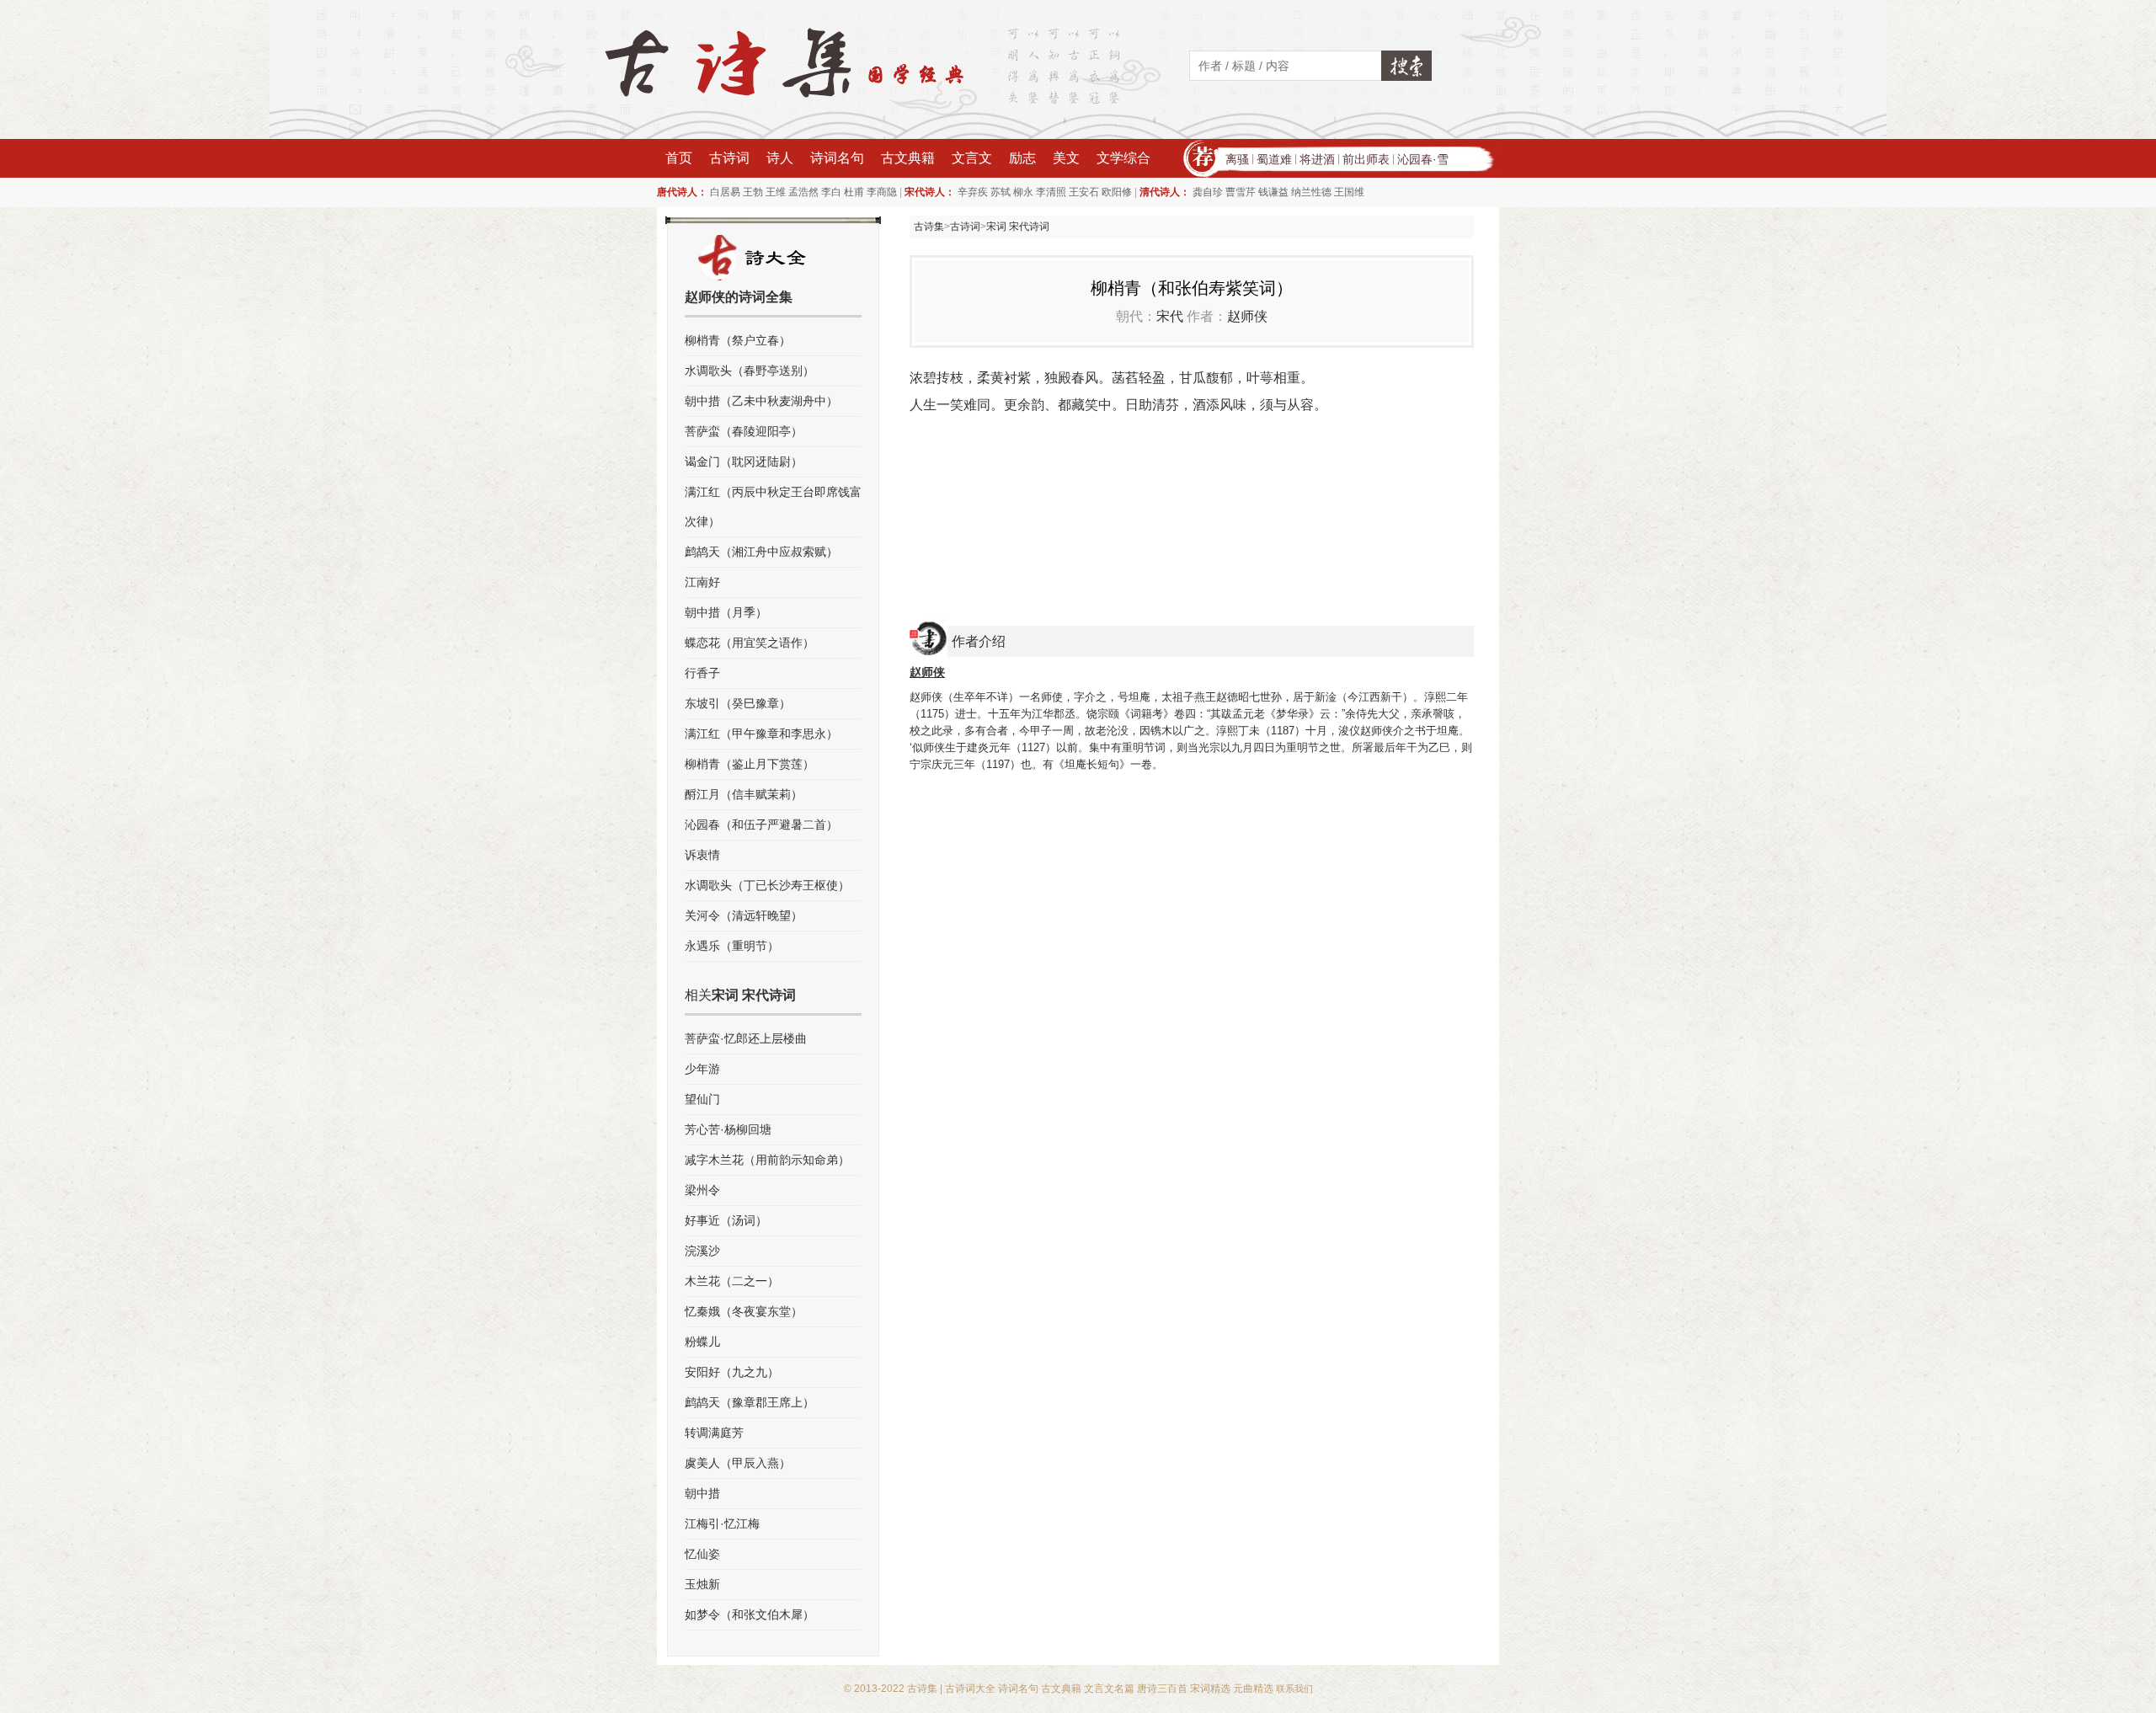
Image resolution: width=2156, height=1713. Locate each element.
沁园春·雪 (1423, 159)
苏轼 (1001, 192)
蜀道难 (1274, 159)
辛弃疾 (973, 192)
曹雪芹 (1241, 192)
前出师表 (1366, 159)
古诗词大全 (970, 1689)
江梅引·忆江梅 (722, 1524)
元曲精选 (1253, 1689)
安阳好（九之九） (732, 1372)
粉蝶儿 (702, 1342)
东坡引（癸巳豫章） (738, 703)
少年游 (702, 1069)
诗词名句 (837, 158)
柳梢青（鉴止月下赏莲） (750, 764)
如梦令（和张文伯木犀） (750, 1614)
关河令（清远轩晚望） (744, 915)
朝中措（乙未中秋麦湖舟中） (761, 401)
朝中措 (702, 1493)
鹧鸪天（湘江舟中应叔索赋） (761, 552)
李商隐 (882, 192)
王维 (776, 192)
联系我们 (1294, 1689)
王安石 (1084, 192)
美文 (1066, 158)
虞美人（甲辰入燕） (738, 1463)
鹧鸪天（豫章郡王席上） (750, 1402)
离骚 (1237, 159)
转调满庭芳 (714, 1433)
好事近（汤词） (726, 1220)
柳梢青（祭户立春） (738, 340)
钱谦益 (1273, 192)
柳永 (1023, 192)
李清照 (1051, 192)
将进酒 (1317, 159)
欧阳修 (1117, 192)
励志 (1022, 158)
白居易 (725, 192)
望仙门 (702, 1099)
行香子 (702, 673)
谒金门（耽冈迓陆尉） (744, 462)
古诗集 (929, 227)
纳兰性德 (1311, 192)
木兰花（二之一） (732, 1281)
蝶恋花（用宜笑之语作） (750, 643)
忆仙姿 (702, 1554)
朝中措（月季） (726, 612)
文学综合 (1123, 158)
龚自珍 (1208, 192)
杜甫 (854, 192)
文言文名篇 (1109, 1689)
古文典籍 (908, 158)
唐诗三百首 (1162, 1689)
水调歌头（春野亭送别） (750, 371)
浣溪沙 (702, 1251)
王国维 (1349, 192)
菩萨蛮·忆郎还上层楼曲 (746, 1038)
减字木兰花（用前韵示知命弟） (767, 1160)
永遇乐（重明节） (732, 946)
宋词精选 (1210, 1689)
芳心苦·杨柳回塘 (728, 1129)
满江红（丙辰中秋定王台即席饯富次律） (773, 507)
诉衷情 (702, 855)
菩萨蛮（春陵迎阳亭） (744, 431)
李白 (831, 192)
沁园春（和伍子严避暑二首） (761, 824)
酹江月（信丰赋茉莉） (744, 794)
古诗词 (729, 158)
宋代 (1170, 316)
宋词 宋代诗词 (1018, 227)
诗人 (780, 158)
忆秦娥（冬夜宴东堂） (744, 1311)
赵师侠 (1247, 316)
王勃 (753, 192)
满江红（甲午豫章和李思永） (761, 734)
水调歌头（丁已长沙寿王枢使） (767, 885)
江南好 (702, 582)
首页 (679, 158)
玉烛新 (702, 1584)
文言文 (972, 158)
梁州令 (702, 1190)
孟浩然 (803, 192)
